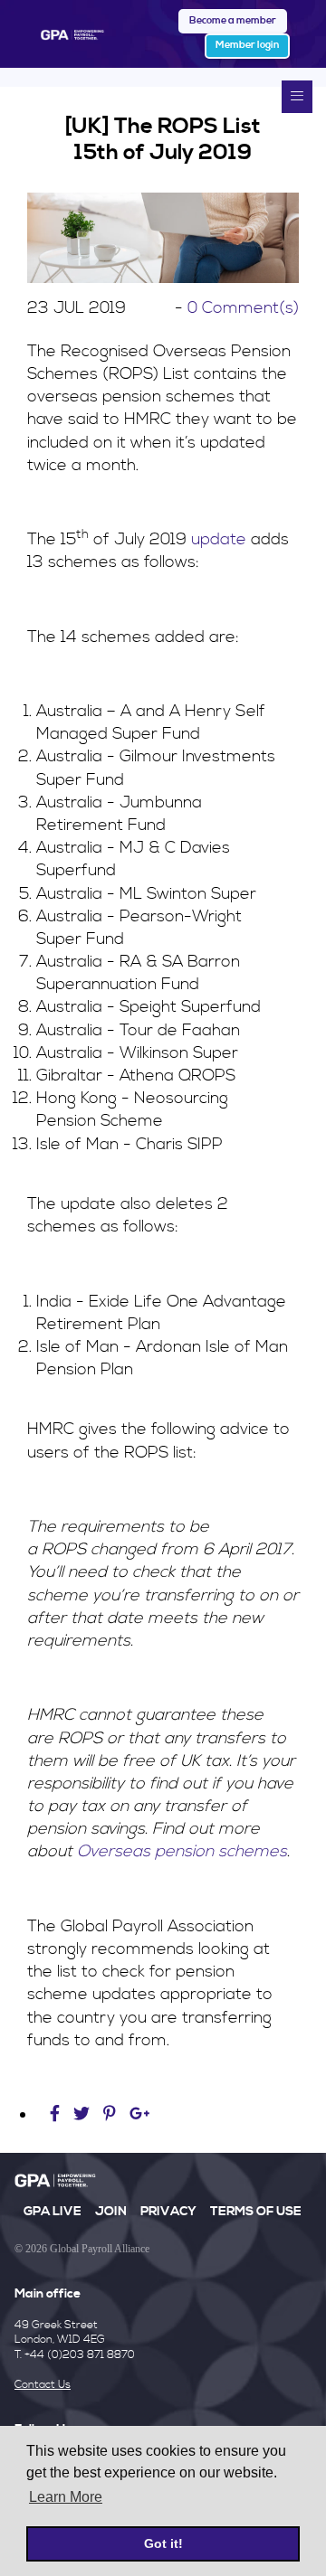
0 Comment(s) (243, 308)
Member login (247, 45)
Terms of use (256, 2212)
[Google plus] (140, 2114)
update (219, 539)
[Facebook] (57, 2114)
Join (111, 2212)
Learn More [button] (66, 2497)
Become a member (233, 21)
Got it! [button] (163, 2543)
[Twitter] (84, 2114)
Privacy (168, 2212)
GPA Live (53, 2212)
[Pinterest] (110, 2114)
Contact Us (43, 2385)
